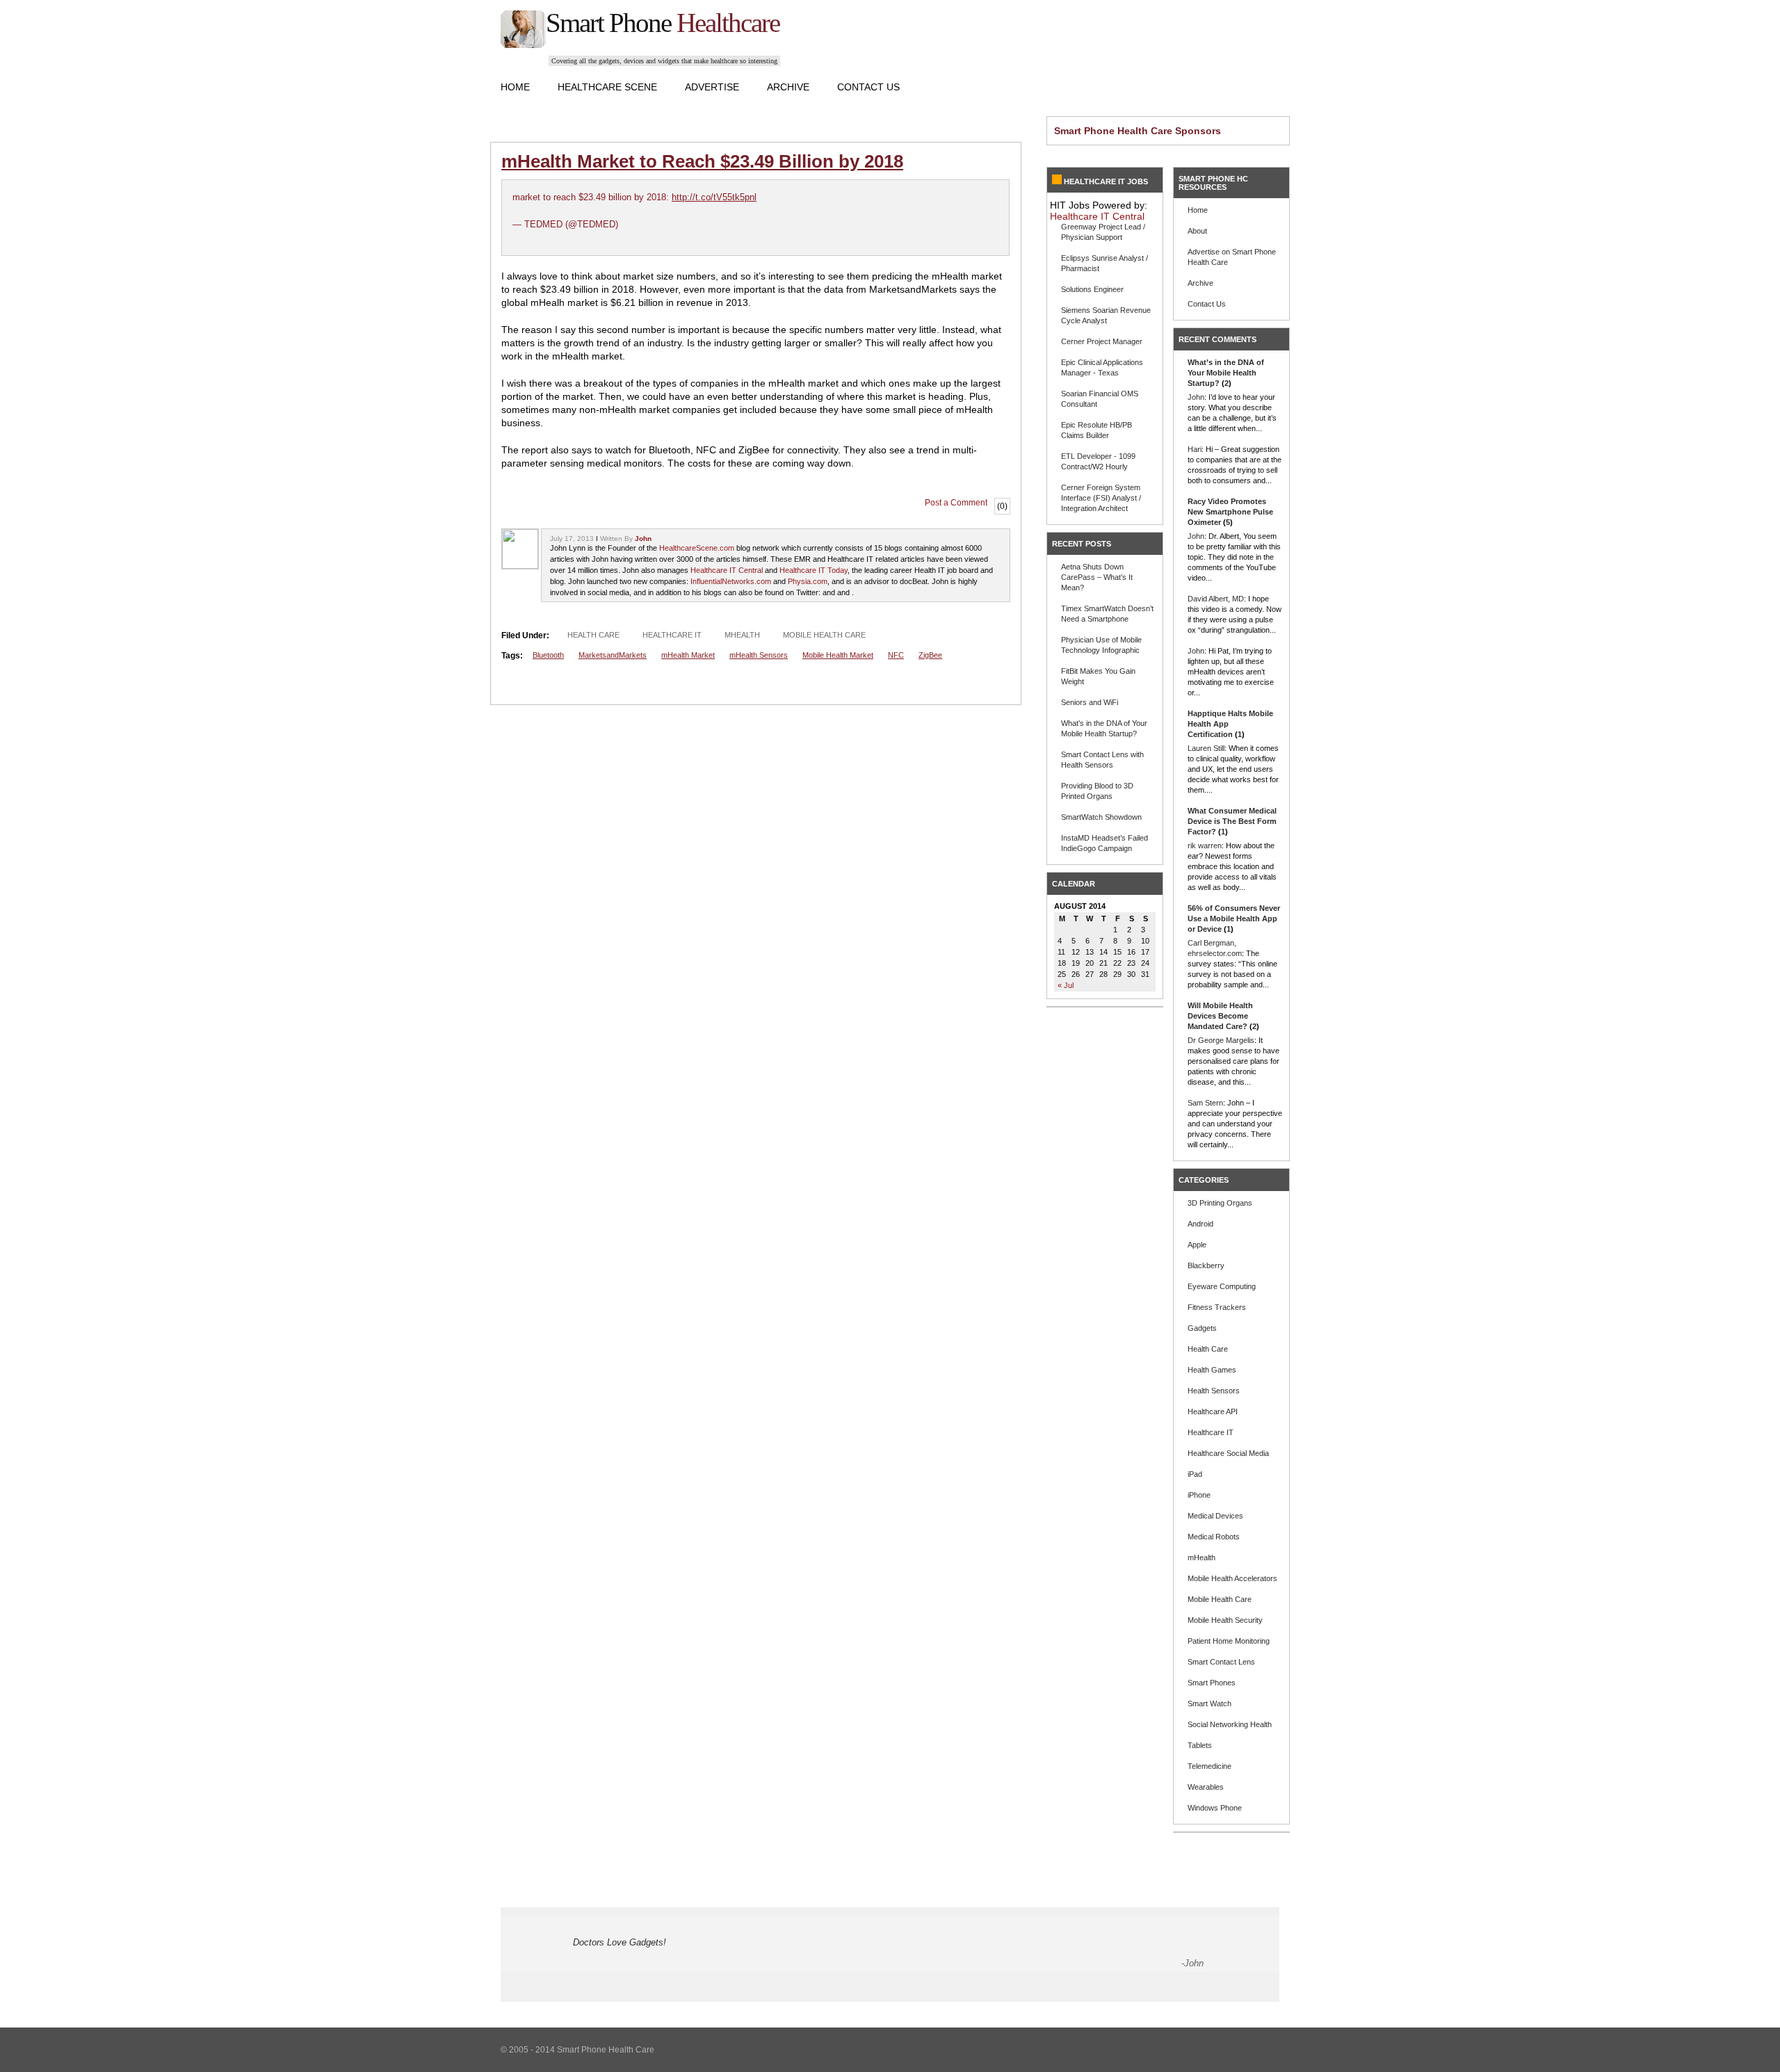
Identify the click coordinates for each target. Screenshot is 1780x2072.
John (643, 539)
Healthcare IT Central (727, 570)
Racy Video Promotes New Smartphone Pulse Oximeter (1230, 512)
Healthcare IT (672, 635)
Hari (1195, 449)
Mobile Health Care (824, 635)
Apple (1197, 1245)
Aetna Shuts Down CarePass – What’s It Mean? (1097, 577)
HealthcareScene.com (697, 548)
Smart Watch (1209, 1703)
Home (515, 87)
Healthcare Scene (607, 87)
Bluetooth (548, 655)
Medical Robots (1214, 1537)
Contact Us (868, 87)
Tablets (1200, 1745)
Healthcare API (1213, 1411)
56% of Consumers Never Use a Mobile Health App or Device (1234, 918)
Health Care (593, 635)
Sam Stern (1205, 1103)
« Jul (1066, 985)
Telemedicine (1209, 1766)
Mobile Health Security (1225, 1620)
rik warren (1205, 845)
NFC (896, 655)
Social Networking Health (1230, 1724)
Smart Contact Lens (1221, 1662)
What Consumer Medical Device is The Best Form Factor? (1232, 821)
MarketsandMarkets (613, 655)
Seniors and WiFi (1090, 702)
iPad (1195, 1474)
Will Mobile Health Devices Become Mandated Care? (1220, 1016)
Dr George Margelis (1221, 1040)
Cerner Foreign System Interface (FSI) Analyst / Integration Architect (1101, 498)
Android (1200, 1224)
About (1197, 231)
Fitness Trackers (1217, 1307)
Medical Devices (1215, 1516)
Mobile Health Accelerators (1232, 1578)
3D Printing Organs (1220, 1203)
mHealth (742, 635)
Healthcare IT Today (814, 570)
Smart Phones (1212, 1683)
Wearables (1206, 1787)
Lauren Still (1206, 748)
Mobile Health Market (838, 655)
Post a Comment (956, 503)
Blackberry (1206, 1265)
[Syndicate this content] (1057, 181)
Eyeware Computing (1222, 1286)
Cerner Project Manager (1102, 341)
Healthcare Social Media (1228, 1453)
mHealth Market (688, 655)
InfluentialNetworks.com (731, 581)
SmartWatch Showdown (1101, 817)
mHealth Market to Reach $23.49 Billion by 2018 (702, 161)
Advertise (712, 87)
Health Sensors (1214, 1391)
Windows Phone (1215, 1808)
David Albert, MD (1216, 599)
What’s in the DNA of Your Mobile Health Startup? (1226, 373)
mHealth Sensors (759, 655)
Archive (788, 87)
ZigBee (930, 655)
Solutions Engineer (1092, 289)
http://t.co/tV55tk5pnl (714, 197)
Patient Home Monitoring (1229, 1641)
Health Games (1212, 1370)
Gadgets (1202, 1328)
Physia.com (808, 581)
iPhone (1199, 1495)
